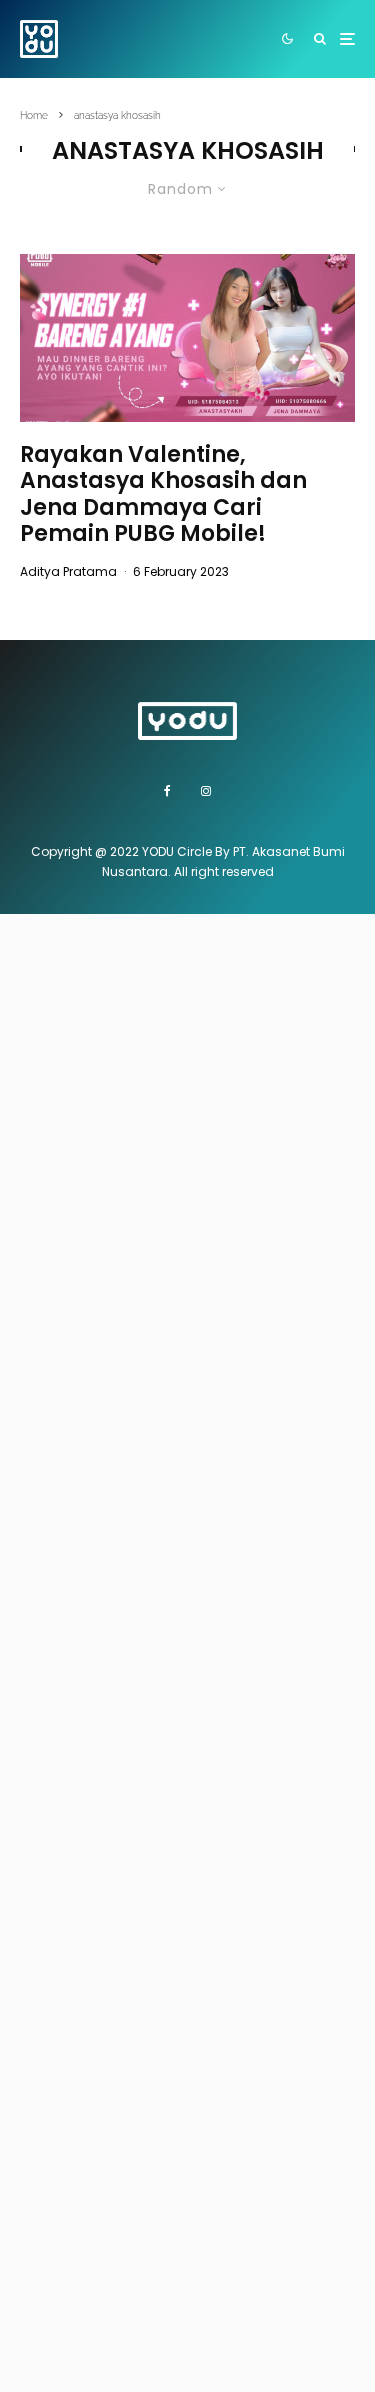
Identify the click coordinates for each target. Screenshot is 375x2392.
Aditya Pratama (68, 571)
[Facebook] (167, 791)
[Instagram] (206, 791)
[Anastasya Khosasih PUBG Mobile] (187, 338)
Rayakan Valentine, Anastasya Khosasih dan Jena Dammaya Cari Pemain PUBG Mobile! (163, 495)
